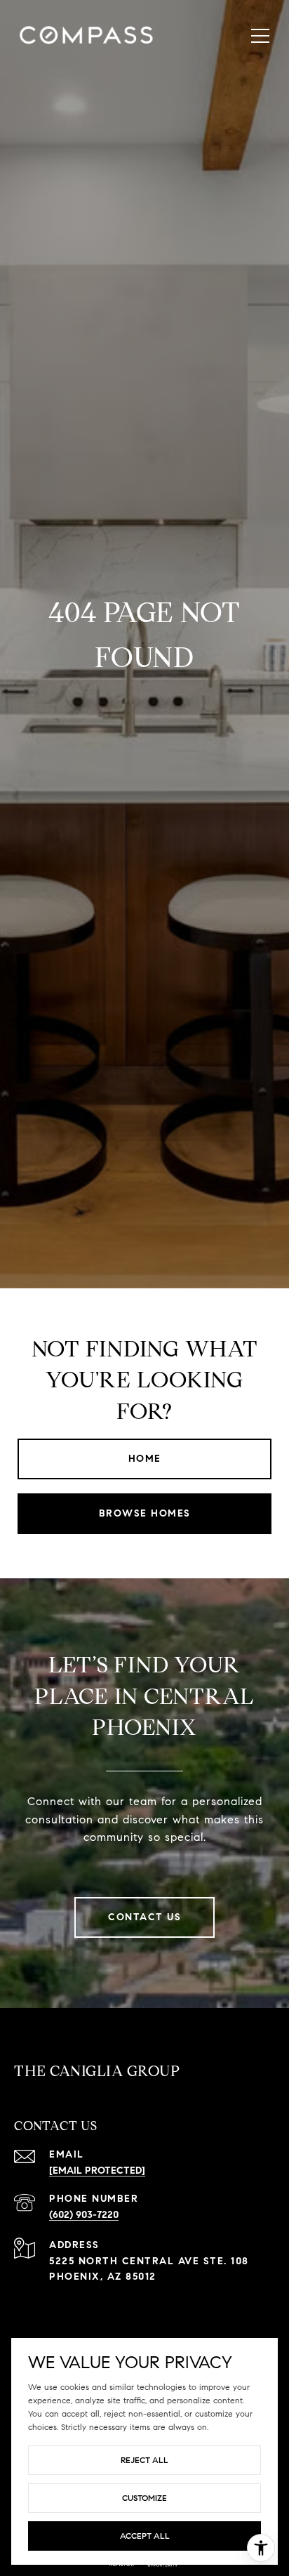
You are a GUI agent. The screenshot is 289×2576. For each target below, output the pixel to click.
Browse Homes (145, 1513)
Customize (144, 2498)
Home (145, 1459)
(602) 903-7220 (84, 2215)
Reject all (144, 2460)
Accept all (145, 2536)
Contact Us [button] (144, 1917)
